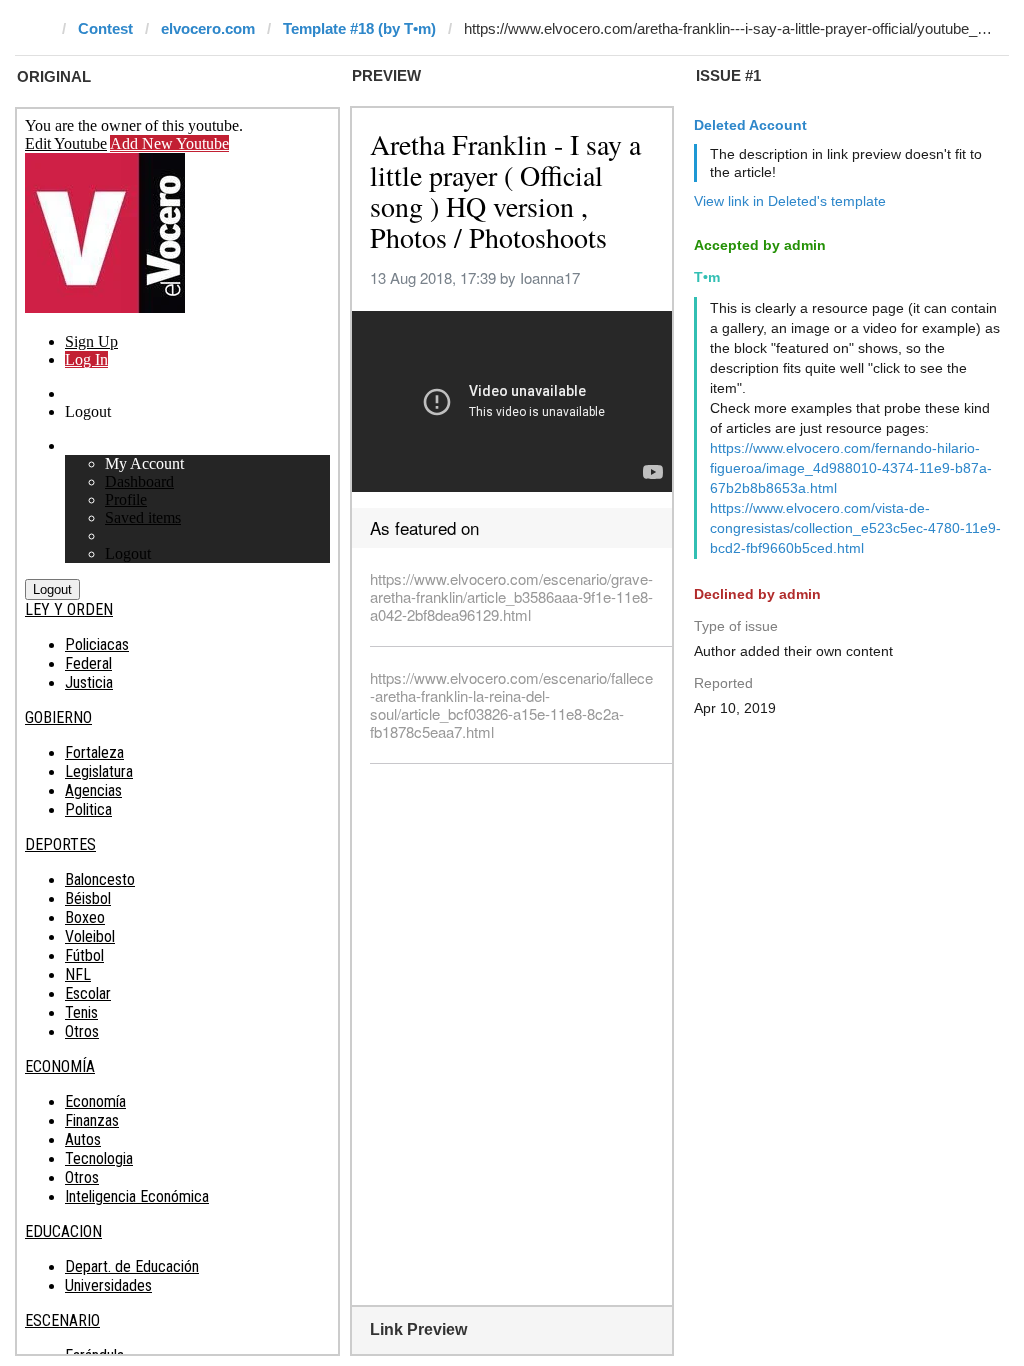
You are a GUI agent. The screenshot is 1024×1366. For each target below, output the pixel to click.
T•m (707, 277)
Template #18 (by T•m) (359, 28)
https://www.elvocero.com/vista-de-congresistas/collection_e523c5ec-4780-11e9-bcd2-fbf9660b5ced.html (855, 528)
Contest (105, 28)
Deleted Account (750, 125)
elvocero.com (208, 28)
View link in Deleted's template (790, 201)
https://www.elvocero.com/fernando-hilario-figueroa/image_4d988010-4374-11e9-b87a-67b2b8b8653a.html (851, 468)
